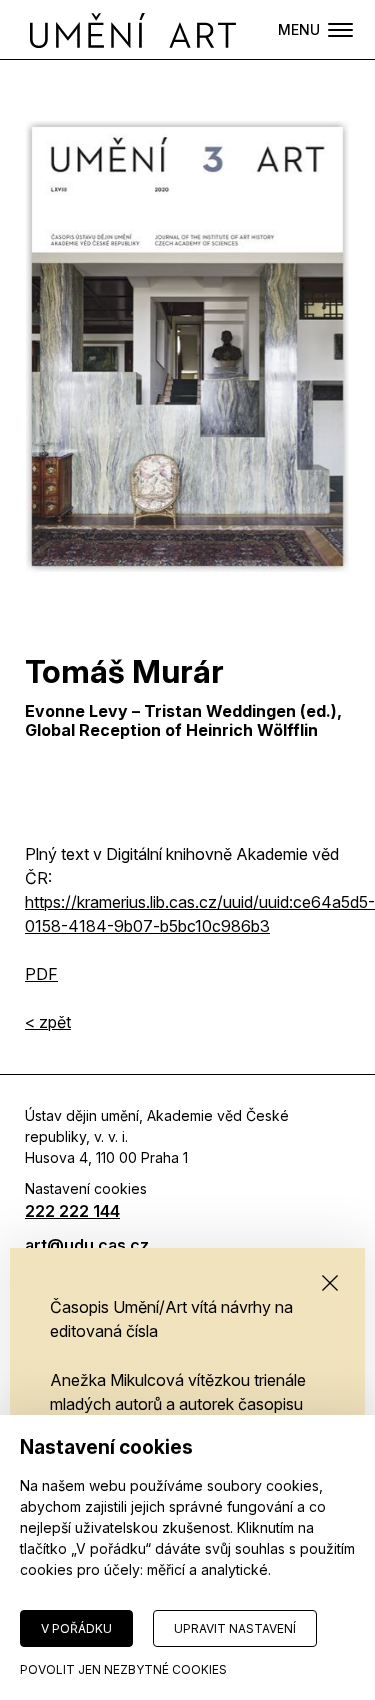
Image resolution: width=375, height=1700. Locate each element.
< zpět (48, 1022)
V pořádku (76, 1628)
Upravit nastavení (235, 1628)
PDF (41, 974)
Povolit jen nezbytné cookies (123, 1669)
